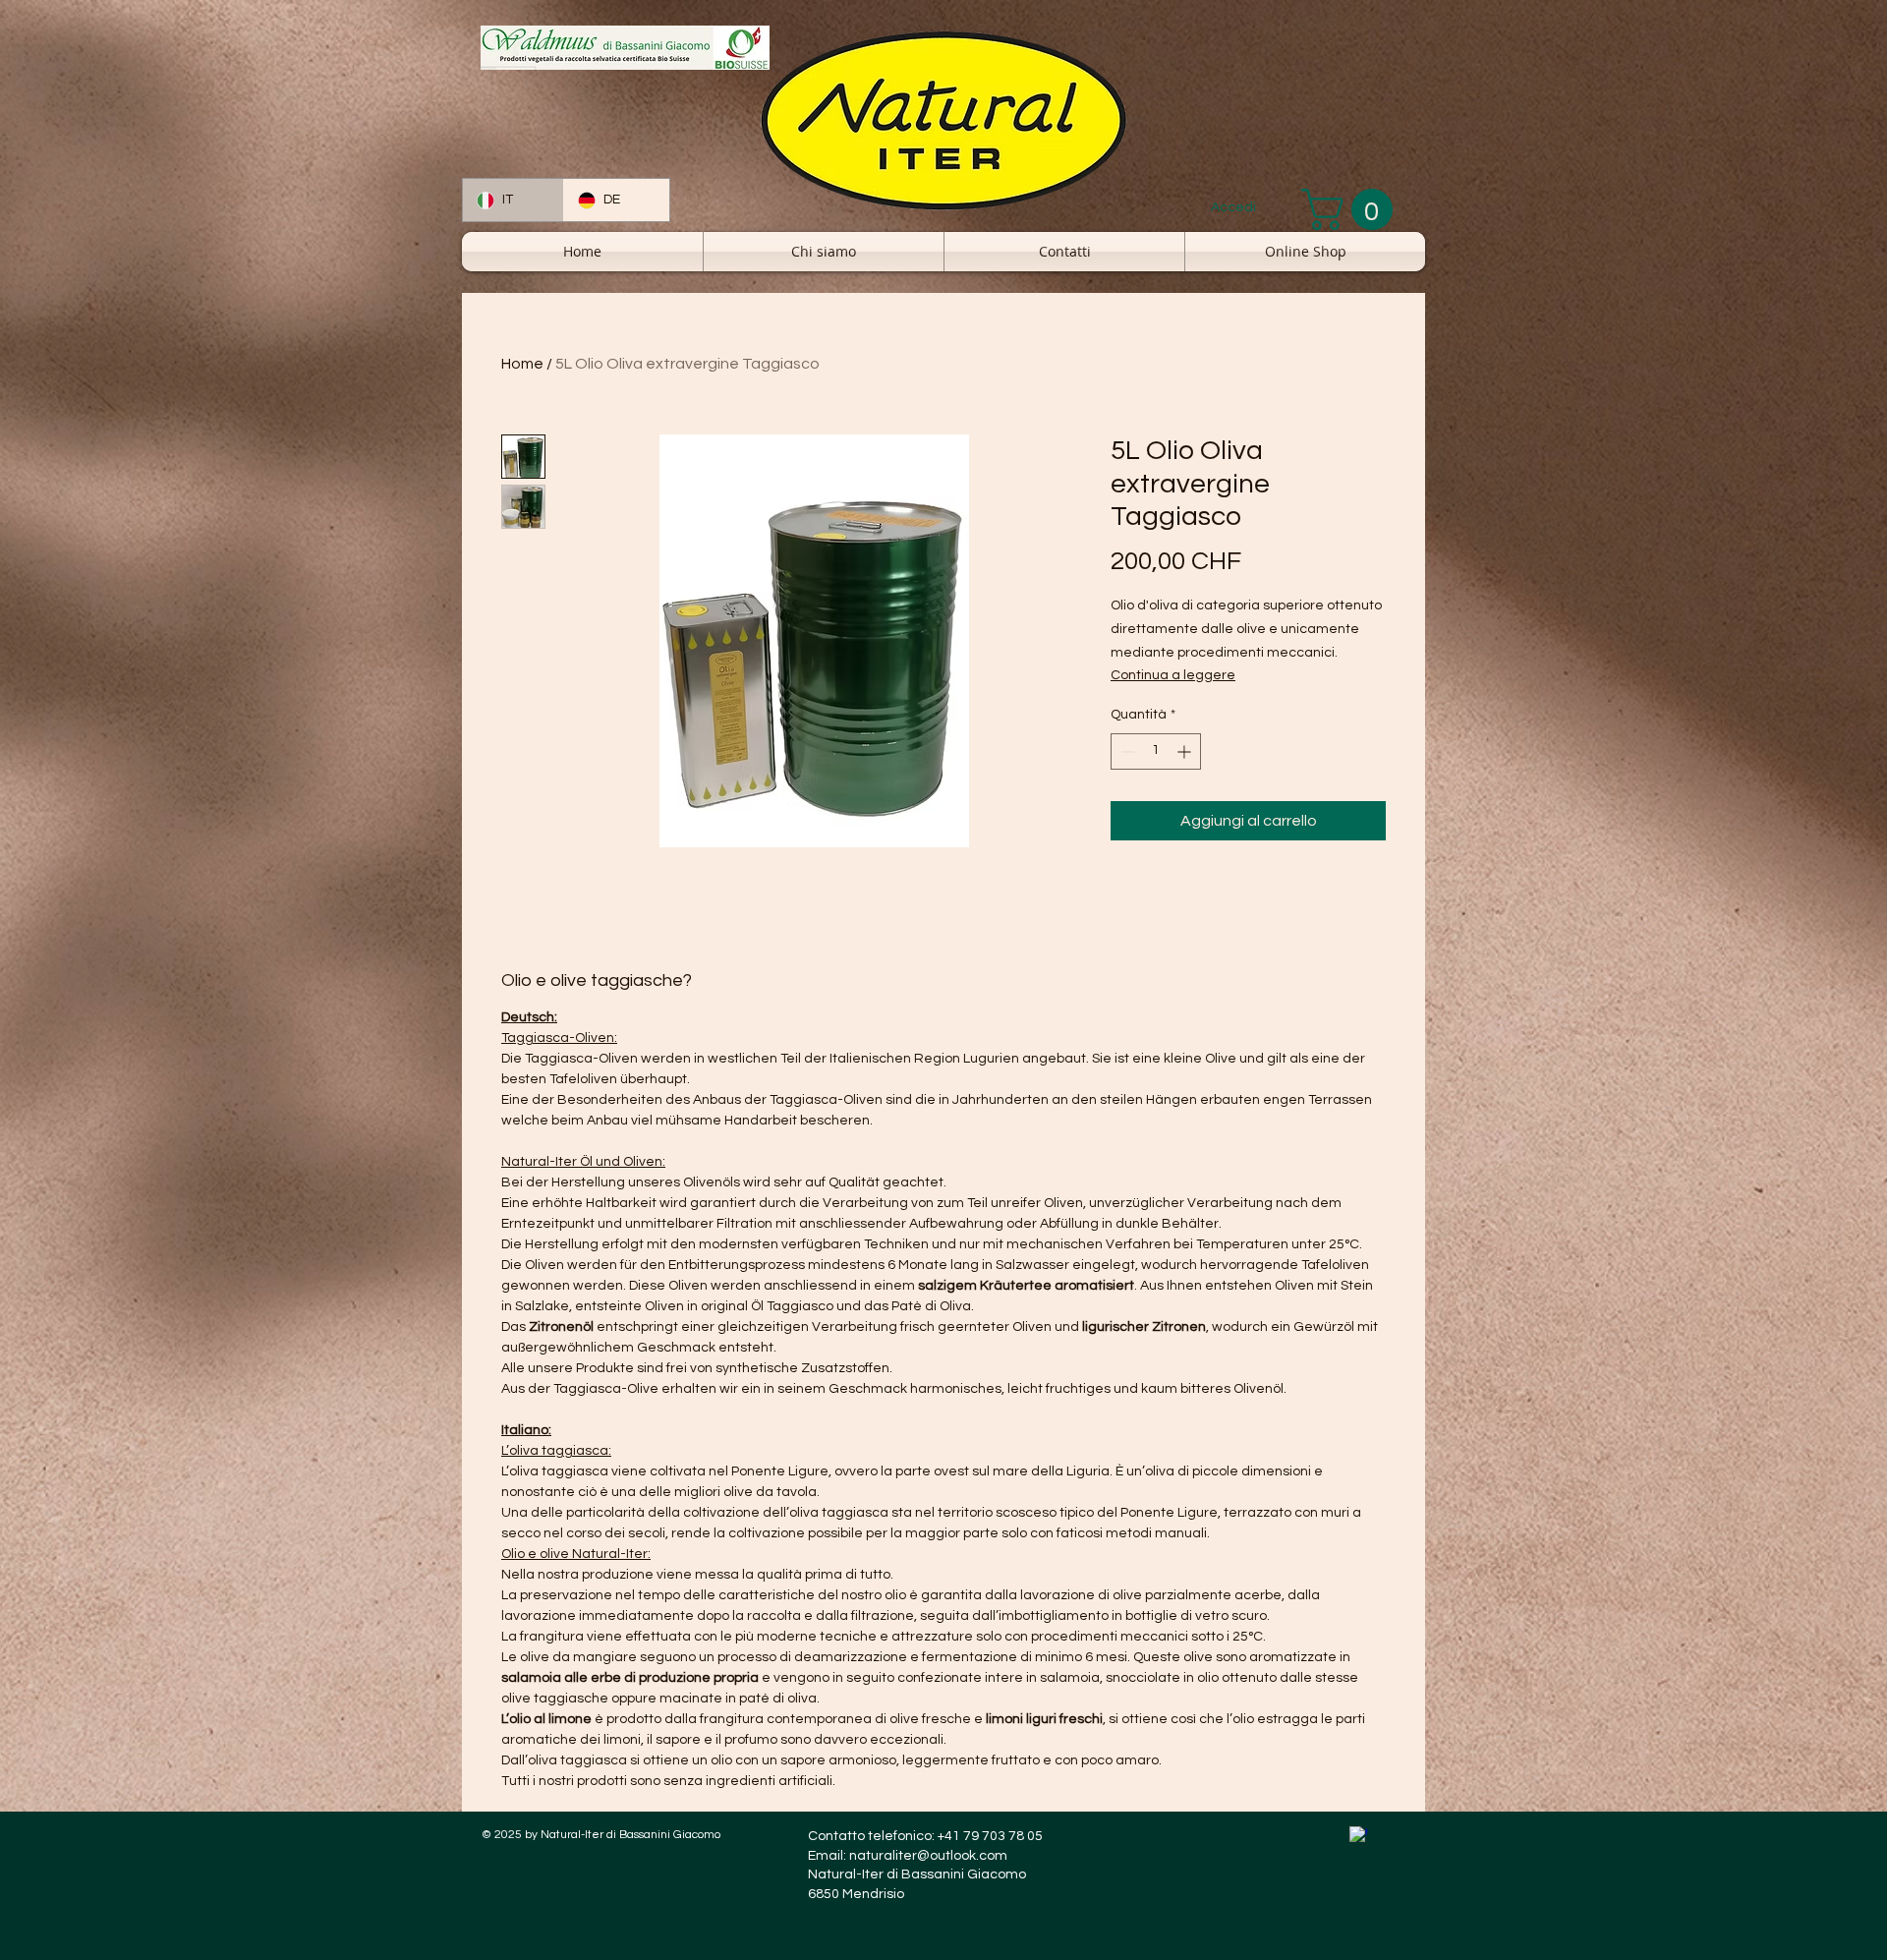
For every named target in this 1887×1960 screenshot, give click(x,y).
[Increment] (1186, 751)
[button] (1352, 209)
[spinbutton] (1156, 751)
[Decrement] (1126, 751)
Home (522, 364)
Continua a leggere (1173, 675)
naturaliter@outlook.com (928, 1856)
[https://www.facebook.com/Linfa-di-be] (1359, 1836)
